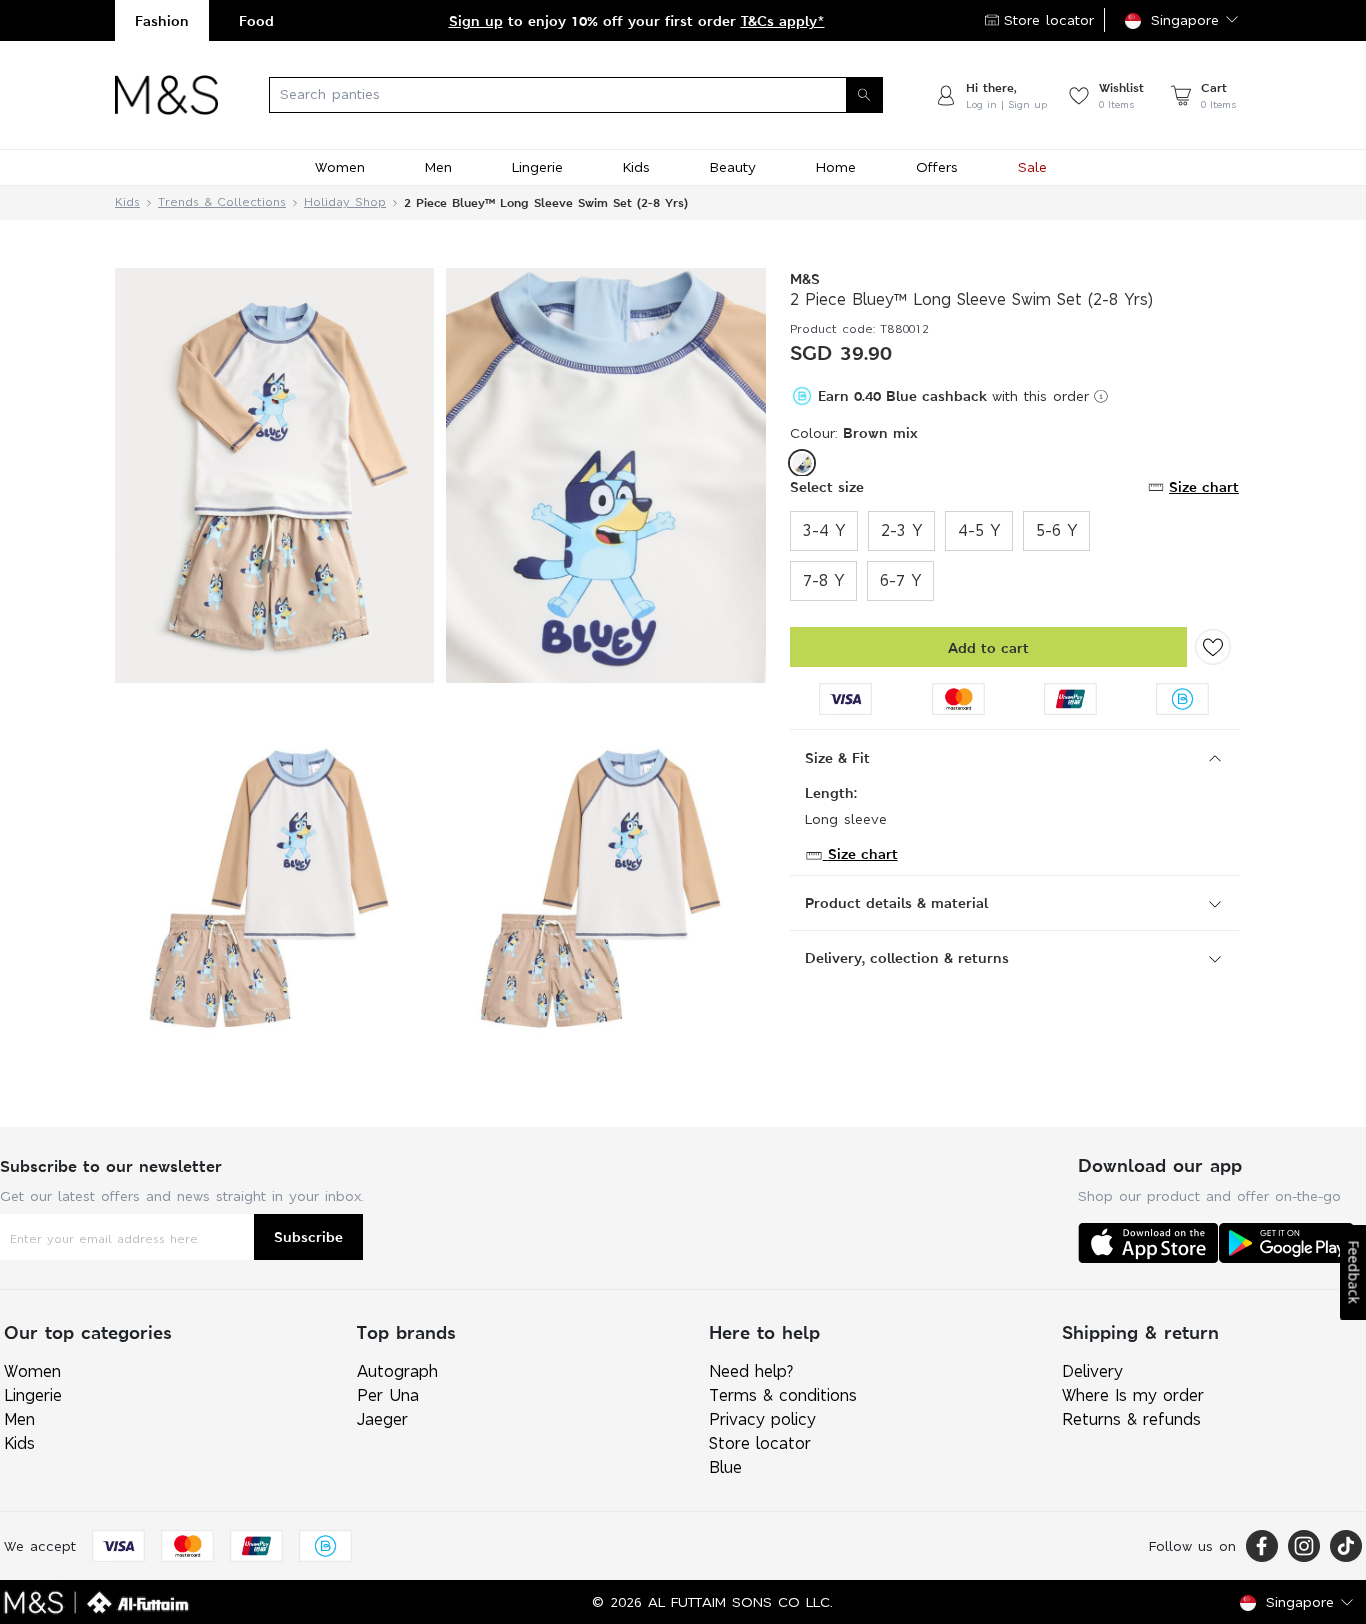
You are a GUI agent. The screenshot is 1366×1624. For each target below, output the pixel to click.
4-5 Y (979, 530)
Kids (127, 202)
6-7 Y (900, 580)
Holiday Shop (345, 202)
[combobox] (576, 95)
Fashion (162, 20)
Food (256, 20)
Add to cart (988, 647)
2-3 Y (901, 530)
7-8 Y (823, 580)
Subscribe (308, 1236)
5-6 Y (1056, 530)
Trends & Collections (222, 202)
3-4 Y (824, 530)
